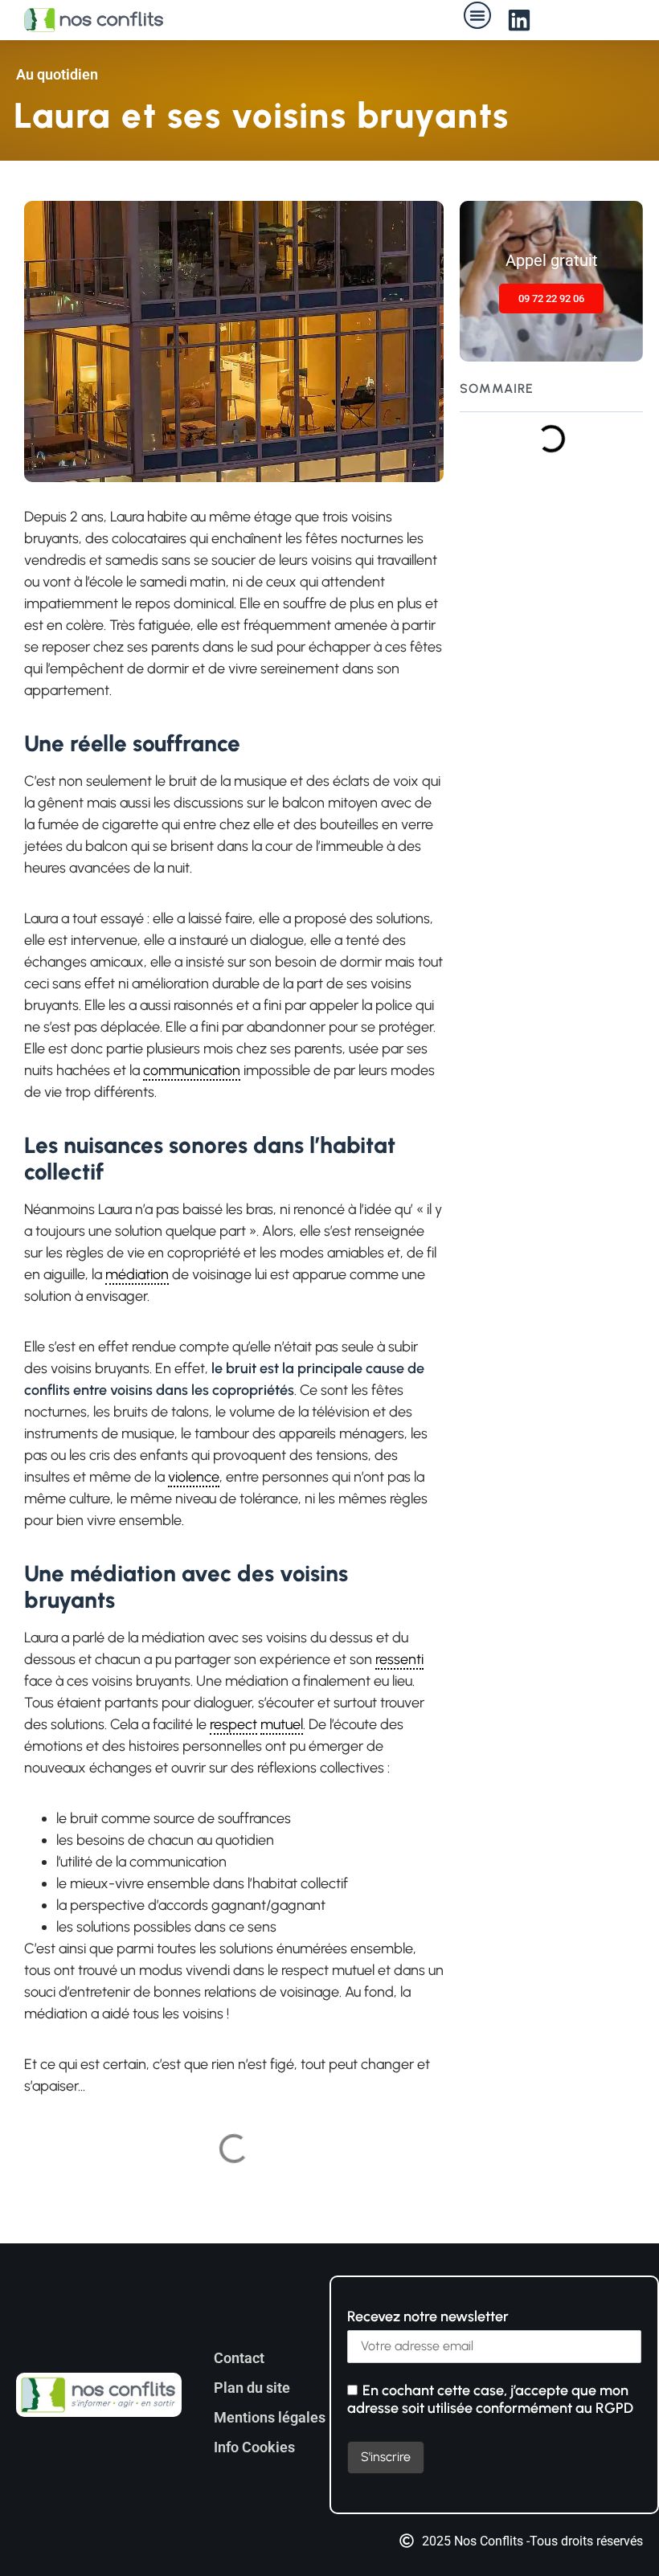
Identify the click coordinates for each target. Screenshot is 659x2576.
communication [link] (192, 1070)
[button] (477, 15)
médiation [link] (137, 1274)
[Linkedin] (519, 20)
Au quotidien (57, 74)
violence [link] (194, 1477)
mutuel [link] (282, 1724)
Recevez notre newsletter (428, 2316)
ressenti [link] (399, 1659)
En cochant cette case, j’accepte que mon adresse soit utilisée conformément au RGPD (490, 2399)
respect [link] (233, 1724)
